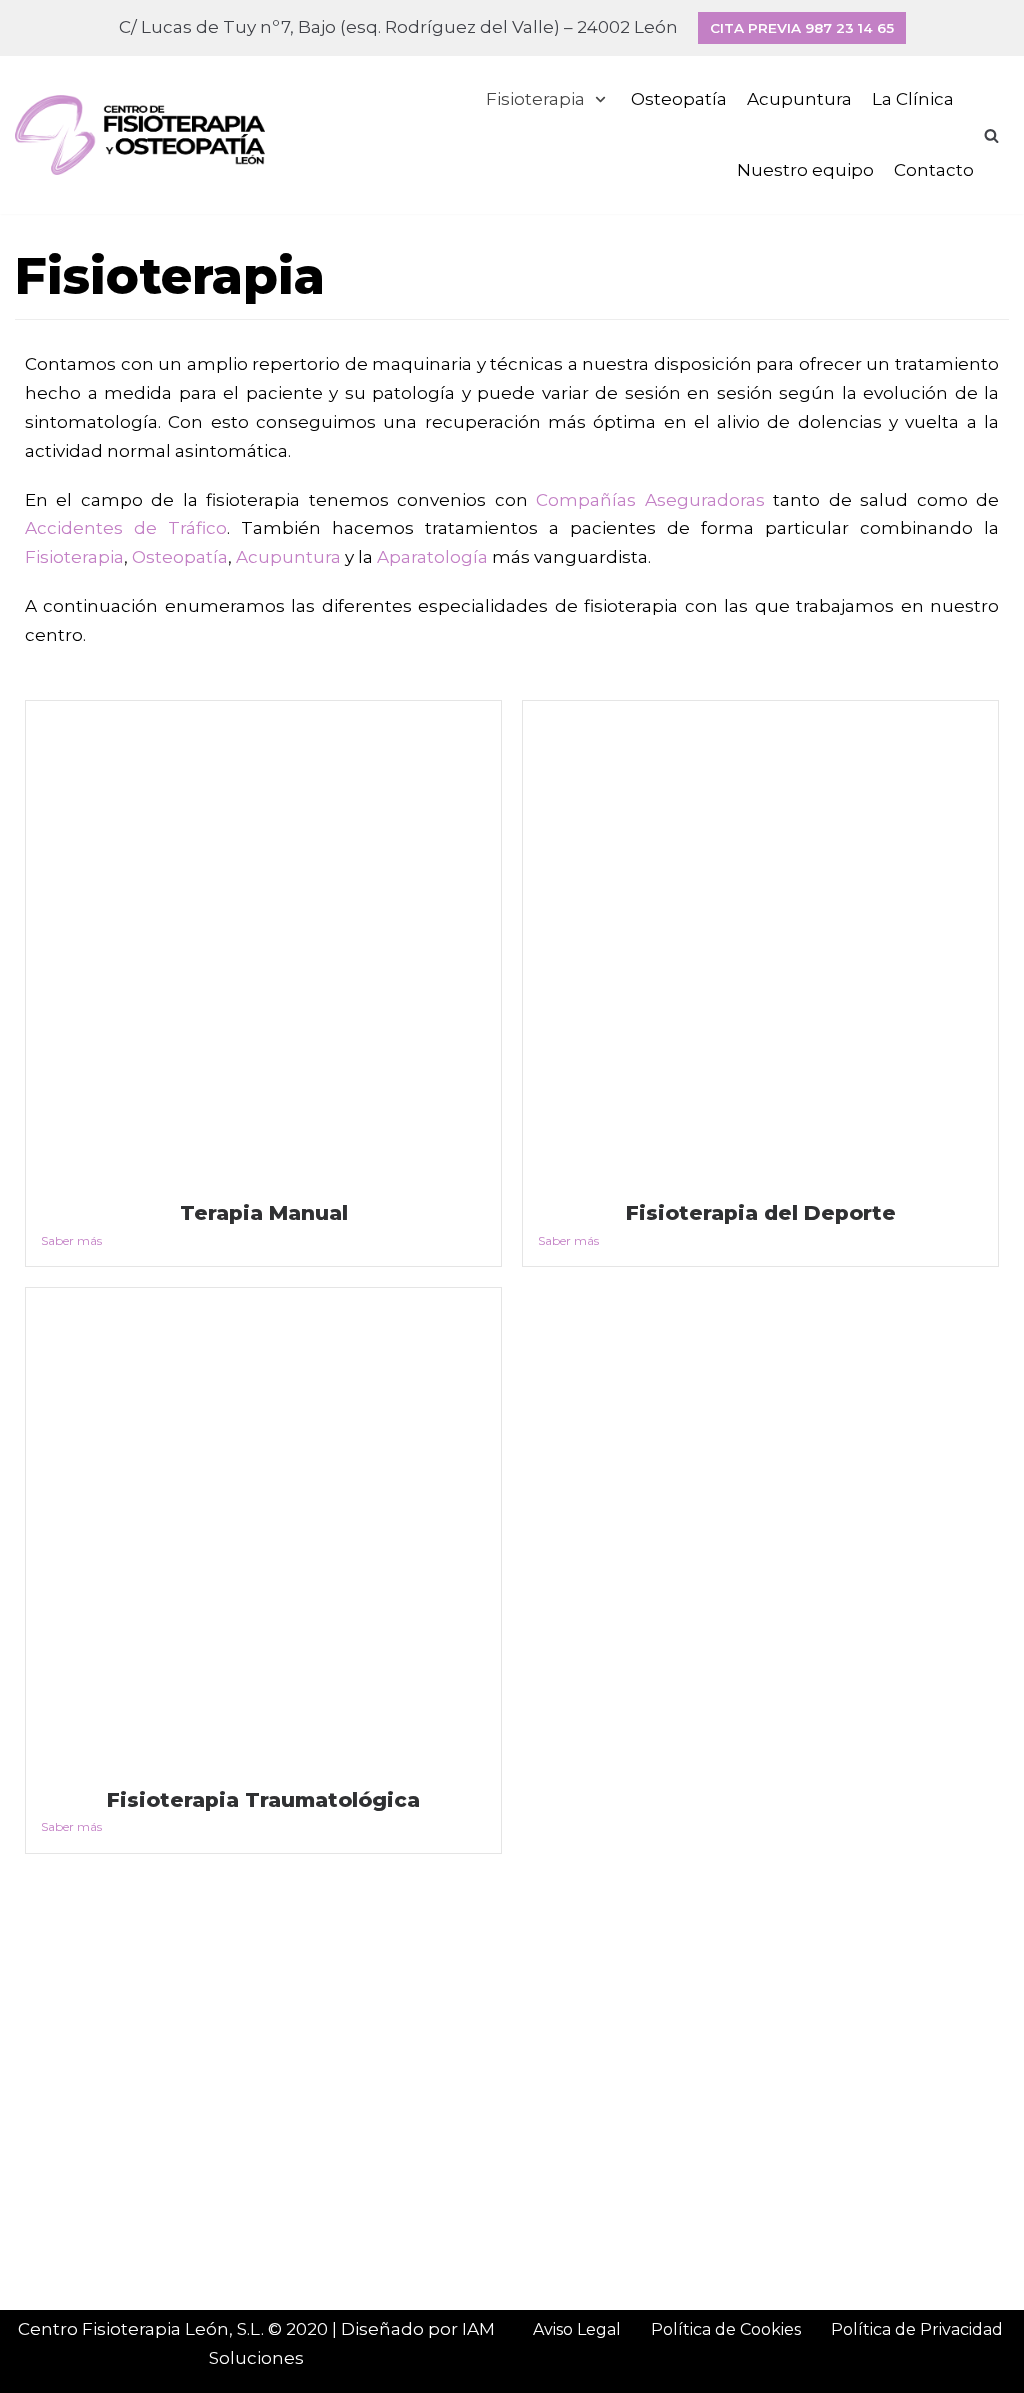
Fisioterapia (74, 557)
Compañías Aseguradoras (650, 500)
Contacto (934, 170)
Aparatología (432, 557)
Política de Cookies (726, 2329)
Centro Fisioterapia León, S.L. (141, 2329)
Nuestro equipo (805, 170)
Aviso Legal (577, 2329)
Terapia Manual (264, 1212)
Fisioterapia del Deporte (761, 1212)
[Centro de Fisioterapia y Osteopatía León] (140, 135)
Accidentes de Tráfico (126, 528)
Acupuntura (799, 99)
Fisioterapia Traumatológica (263, 1799)
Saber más (71, 1240)
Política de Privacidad (917, 2329)
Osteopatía (679, 99)
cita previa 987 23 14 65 (802, 28)
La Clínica (913, 99)
